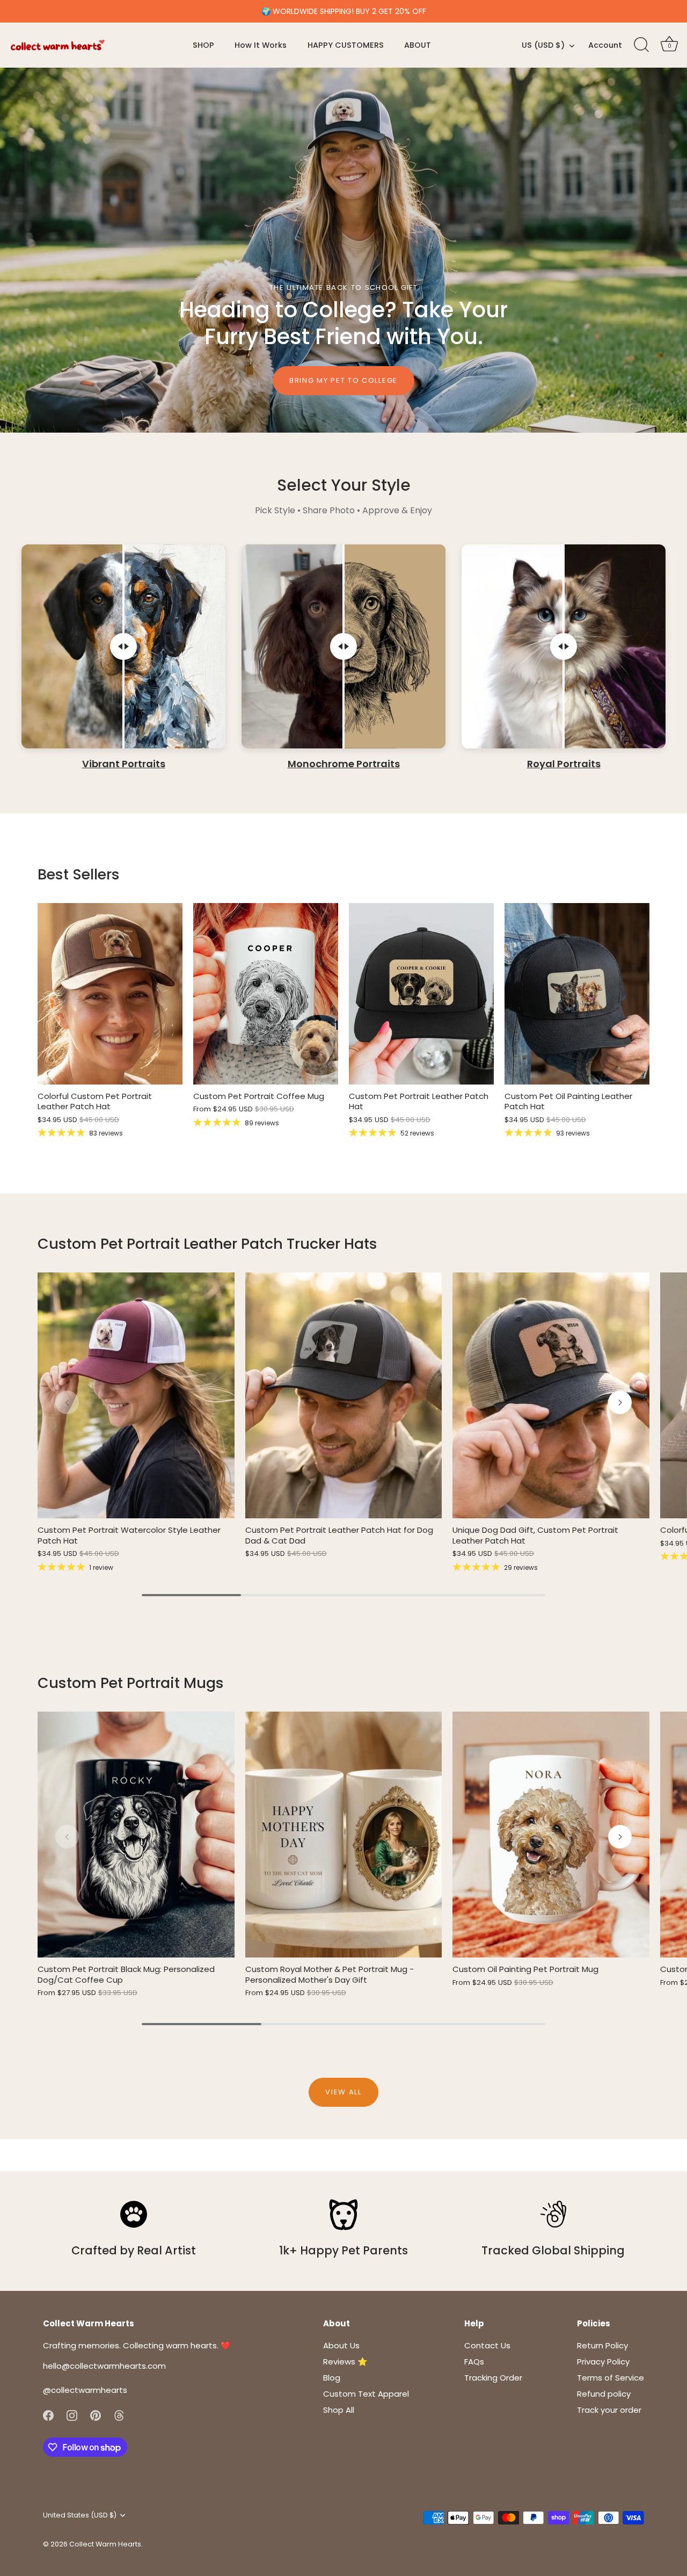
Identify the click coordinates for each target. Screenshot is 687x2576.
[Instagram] (72, 2415)
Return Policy (602, 2345)
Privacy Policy (603, 2362)
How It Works (261, 45)
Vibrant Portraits (124, 764)
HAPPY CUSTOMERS (346, 45)
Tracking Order (493, 2378)
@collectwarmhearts (85, 2390)
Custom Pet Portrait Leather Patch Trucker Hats (207, 1244)
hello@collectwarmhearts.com (104, 2366)
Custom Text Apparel (366, 2394)
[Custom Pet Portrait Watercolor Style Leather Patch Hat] (136, 1395)
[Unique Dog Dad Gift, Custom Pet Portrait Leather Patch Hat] (551, 1395)
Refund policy (604, 2394)
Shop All (339, 2410)
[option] (343, 250)
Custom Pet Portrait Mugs (131, 1683)
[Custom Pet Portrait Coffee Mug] (266, 994)
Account (605, 45)
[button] (67, 1402)
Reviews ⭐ (345, 2362)
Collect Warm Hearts (105, 2544)
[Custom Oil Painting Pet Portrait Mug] (551, 1835)
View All (343, 2092)
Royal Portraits (564, 764)
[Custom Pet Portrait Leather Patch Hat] (421, 994)
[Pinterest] (96, 2415)
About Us (341, 2345)
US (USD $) (543, 45)
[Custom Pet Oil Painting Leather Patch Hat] (577, 994)
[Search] (641, 45)
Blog (332, 2378)
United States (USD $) (80, 2515)
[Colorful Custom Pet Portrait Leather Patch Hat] (110, 994)
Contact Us (487, 2345)
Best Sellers (79, 874)
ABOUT (418, 45)
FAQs (474, 2362)
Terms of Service (611, 2378)
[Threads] (119, 2415)
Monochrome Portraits (344, 764)
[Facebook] (48, 2415)
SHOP (203, 45)
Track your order (609, 2410)
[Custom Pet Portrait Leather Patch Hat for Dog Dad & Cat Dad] (344, 1395)
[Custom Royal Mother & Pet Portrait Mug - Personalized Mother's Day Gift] (344, 1835)
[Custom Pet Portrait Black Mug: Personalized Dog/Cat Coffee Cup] (136, 1835)
